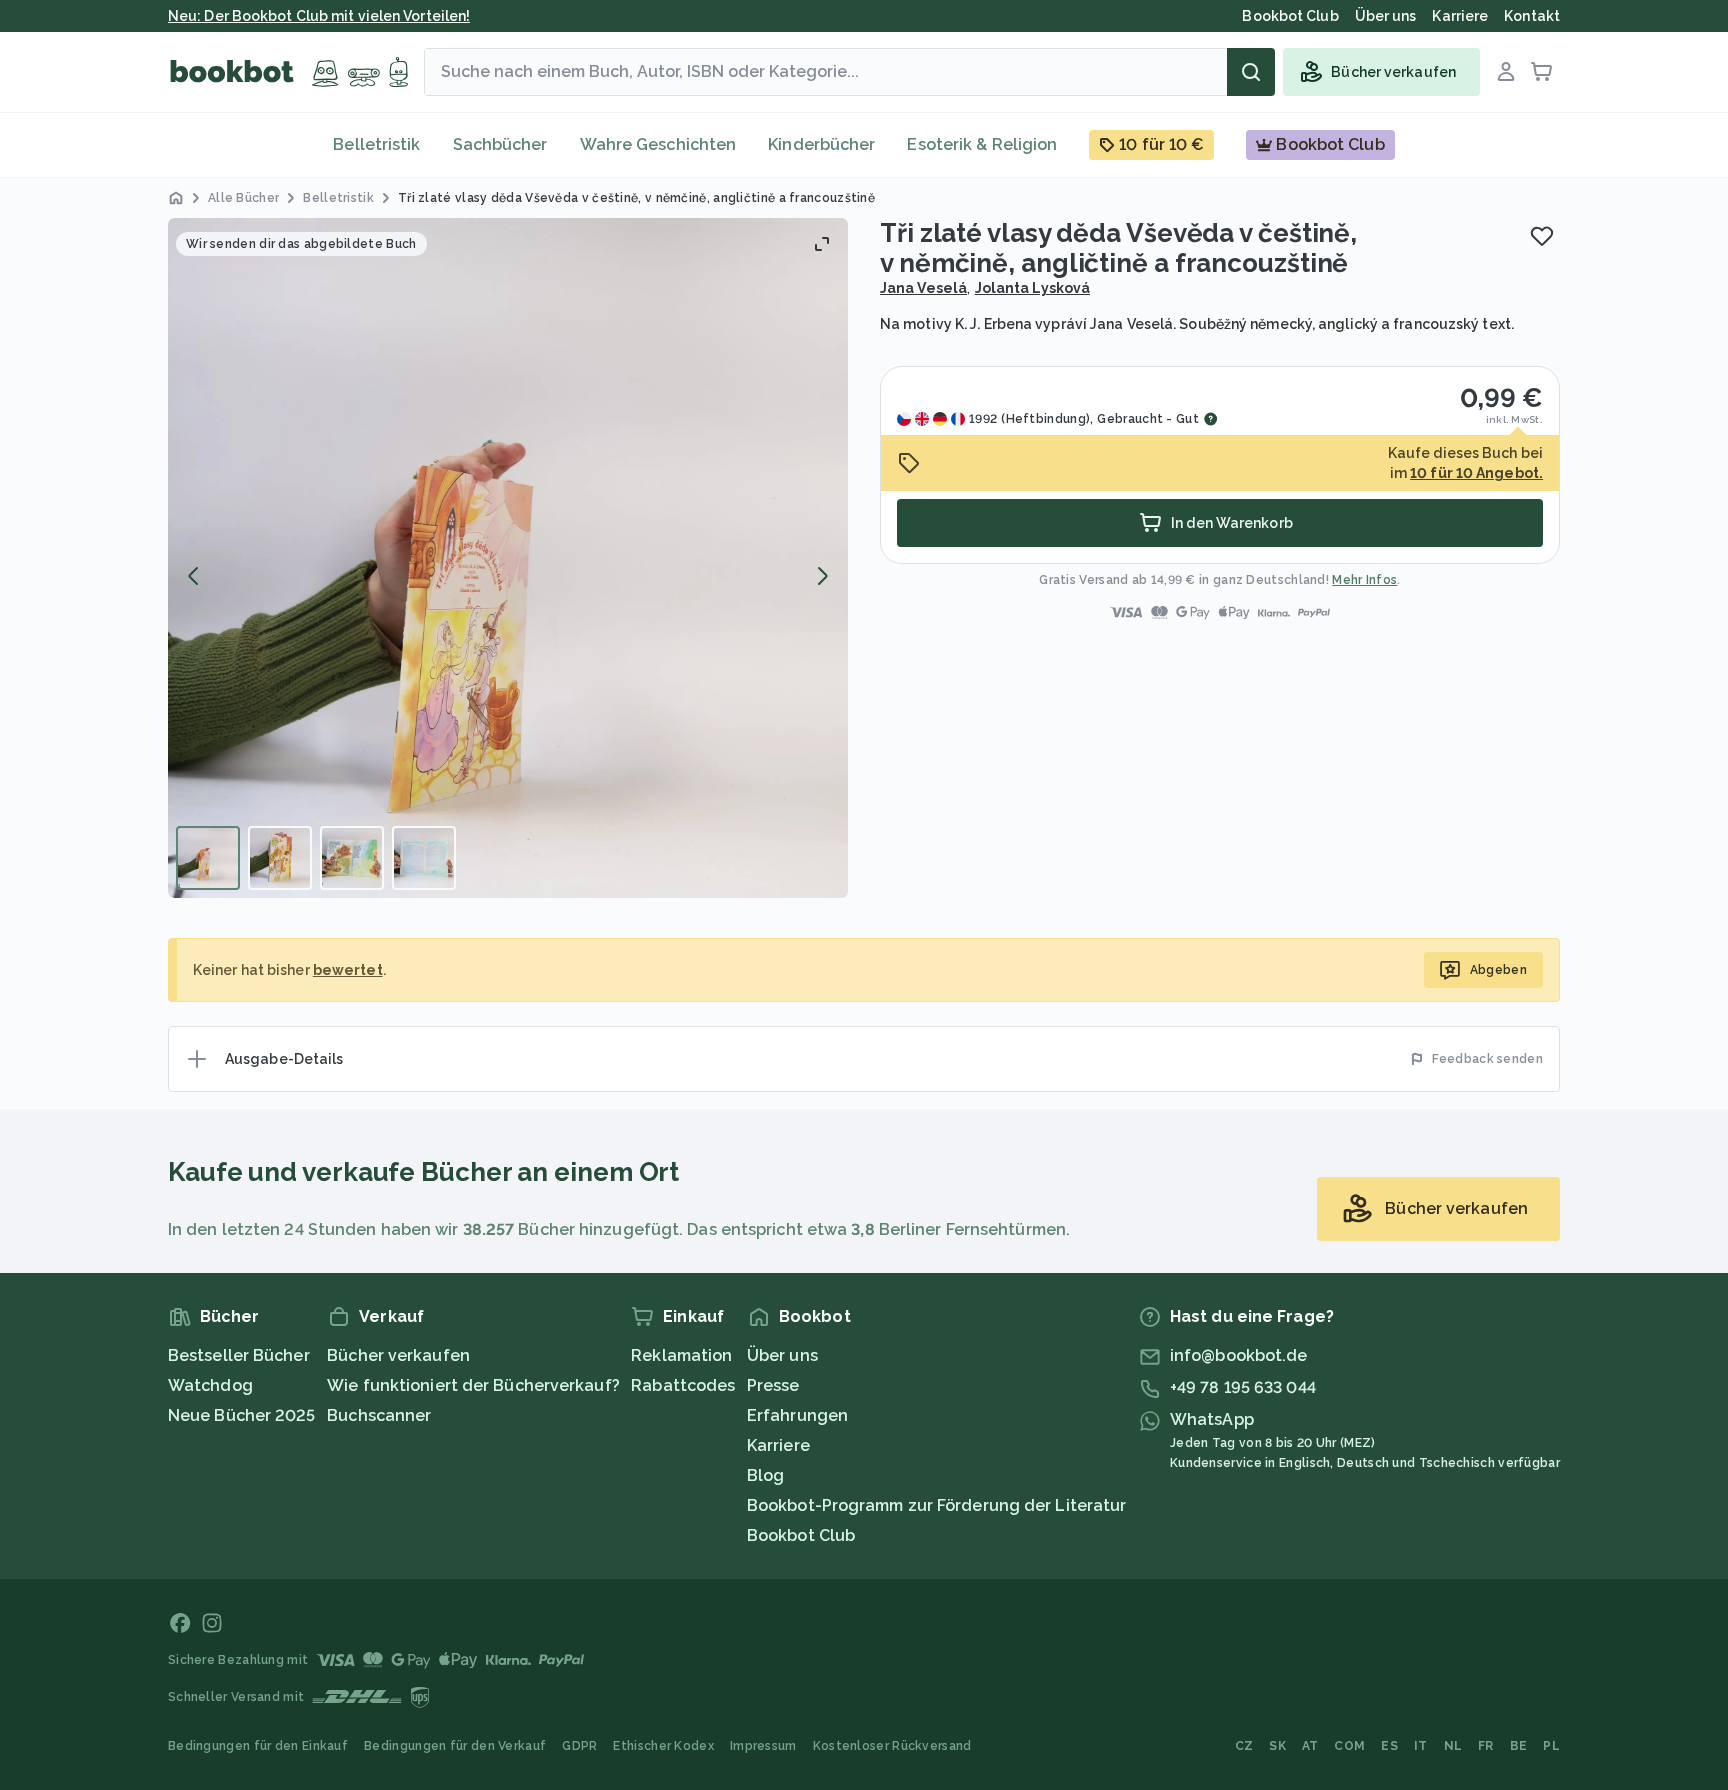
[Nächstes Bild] (822, 576)
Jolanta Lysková (1033, 288)
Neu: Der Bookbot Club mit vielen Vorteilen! (319, 16)
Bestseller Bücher (239, 1355)
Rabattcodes (683, 1385)
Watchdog (210, 1385)
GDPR (579, 1746)
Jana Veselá (923, 288)
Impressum (763, 1746)
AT (1310, 1746)
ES (1389, 1746)
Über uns (782, 1355)
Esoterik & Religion (982, 144)
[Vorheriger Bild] (194, 576)
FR (1486, 1746)
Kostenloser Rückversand (892, 1746)
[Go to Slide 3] (352, 858)
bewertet (348, 970)
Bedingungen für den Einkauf (258, 1746)
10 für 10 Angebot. (1476, 473)
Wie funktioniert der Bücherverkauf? (473, 1385)
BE (1519, 1746)
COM (1349, 1746)
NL (1453, 1746)
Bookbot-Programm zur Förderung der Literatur (936, 1505)
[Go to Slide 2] (280, 858)
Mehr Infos (1364, 580)
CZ (1244, 1746)
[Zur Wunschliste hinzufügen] (1542, 236)
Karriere (778, 1445)
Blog (765, 1475)
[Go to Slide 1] (208, 858)
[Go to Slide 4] (424, 858)
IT (1421, 1746)
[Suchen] (1251, 72)
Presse (773, 1385)
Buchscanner (379, 1415)
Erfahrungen (797, 1415)
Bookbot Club (801, 1535)
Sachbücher (500, 144)
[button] (508, 558)
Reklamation (681, 1355)
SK (1277, 1746)
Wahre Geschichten (658, 144)
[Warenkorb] (1542, 72)
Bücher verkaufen (398, 1355)
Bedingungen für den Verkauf (455, 1746)
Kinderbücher (821, 144)
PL (1551, 1746)
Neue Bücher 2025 (242, 1415)
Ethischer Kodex (663, 1746)
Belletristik (376, 144)
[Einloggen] (1506, 72)
